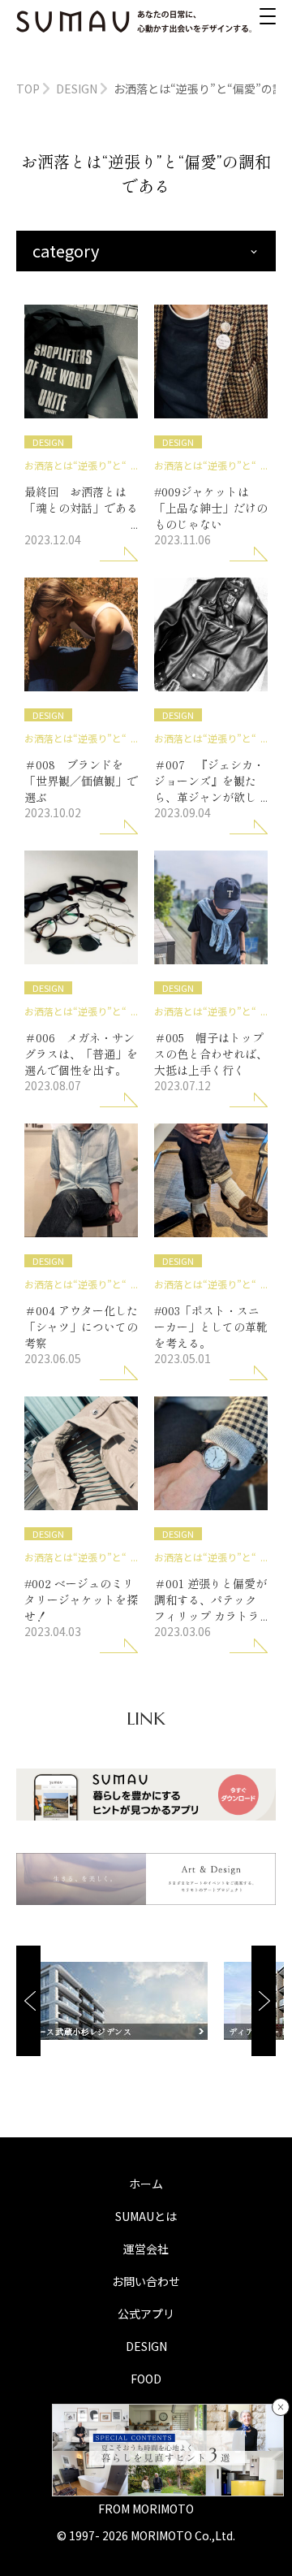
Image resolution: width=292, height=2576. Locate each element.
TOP (28, 89)
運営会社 (146, 2249)
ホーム (146, 2184)
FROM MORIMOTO (146, 2509)
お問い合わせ (146, 2281)
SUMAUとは (146, 2216)
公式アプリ (146, 2314)
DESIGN (77, 89)
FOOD (146, 2379)
